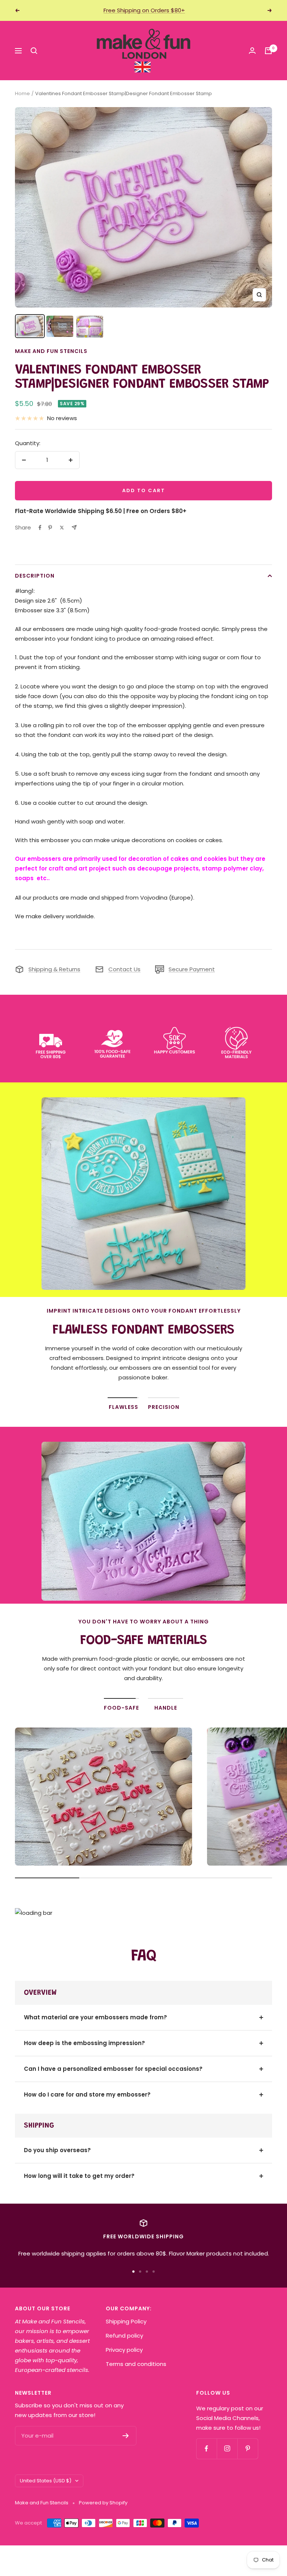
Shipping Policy (126, 2321)
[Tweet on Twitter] (62, 528)
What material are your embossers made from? (95, 2017)
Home (22, 93)
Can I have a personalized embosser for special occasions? (113, 2069)
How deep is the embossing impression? (84, 2043)
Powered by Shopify (103, 2503)
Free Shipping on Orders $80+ (144, 10)
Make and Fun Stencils (51, 351)
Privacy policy (124, 2350)
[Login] (252, 51)
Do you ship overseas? (57, 2150)
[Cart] (268, 51)
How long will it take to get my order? (79, 2176)
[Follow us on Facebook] (206, 2449)
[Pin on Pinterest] (50, 528)
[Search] (34, 51)
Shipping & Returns (54, 969)
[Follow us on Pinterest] (248, 2449)
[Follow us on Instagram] (227, 2449)
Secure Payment (192, 969)
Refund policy (124, 2336)
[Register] (126, 2436)
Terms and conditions (136, 2364)
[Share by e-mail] (74, 527)
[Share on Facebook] (40, 528)
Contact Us (124, 969)
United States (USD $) (46, 2481)
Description (35, 576)
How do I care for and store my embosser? (87, 2094)
